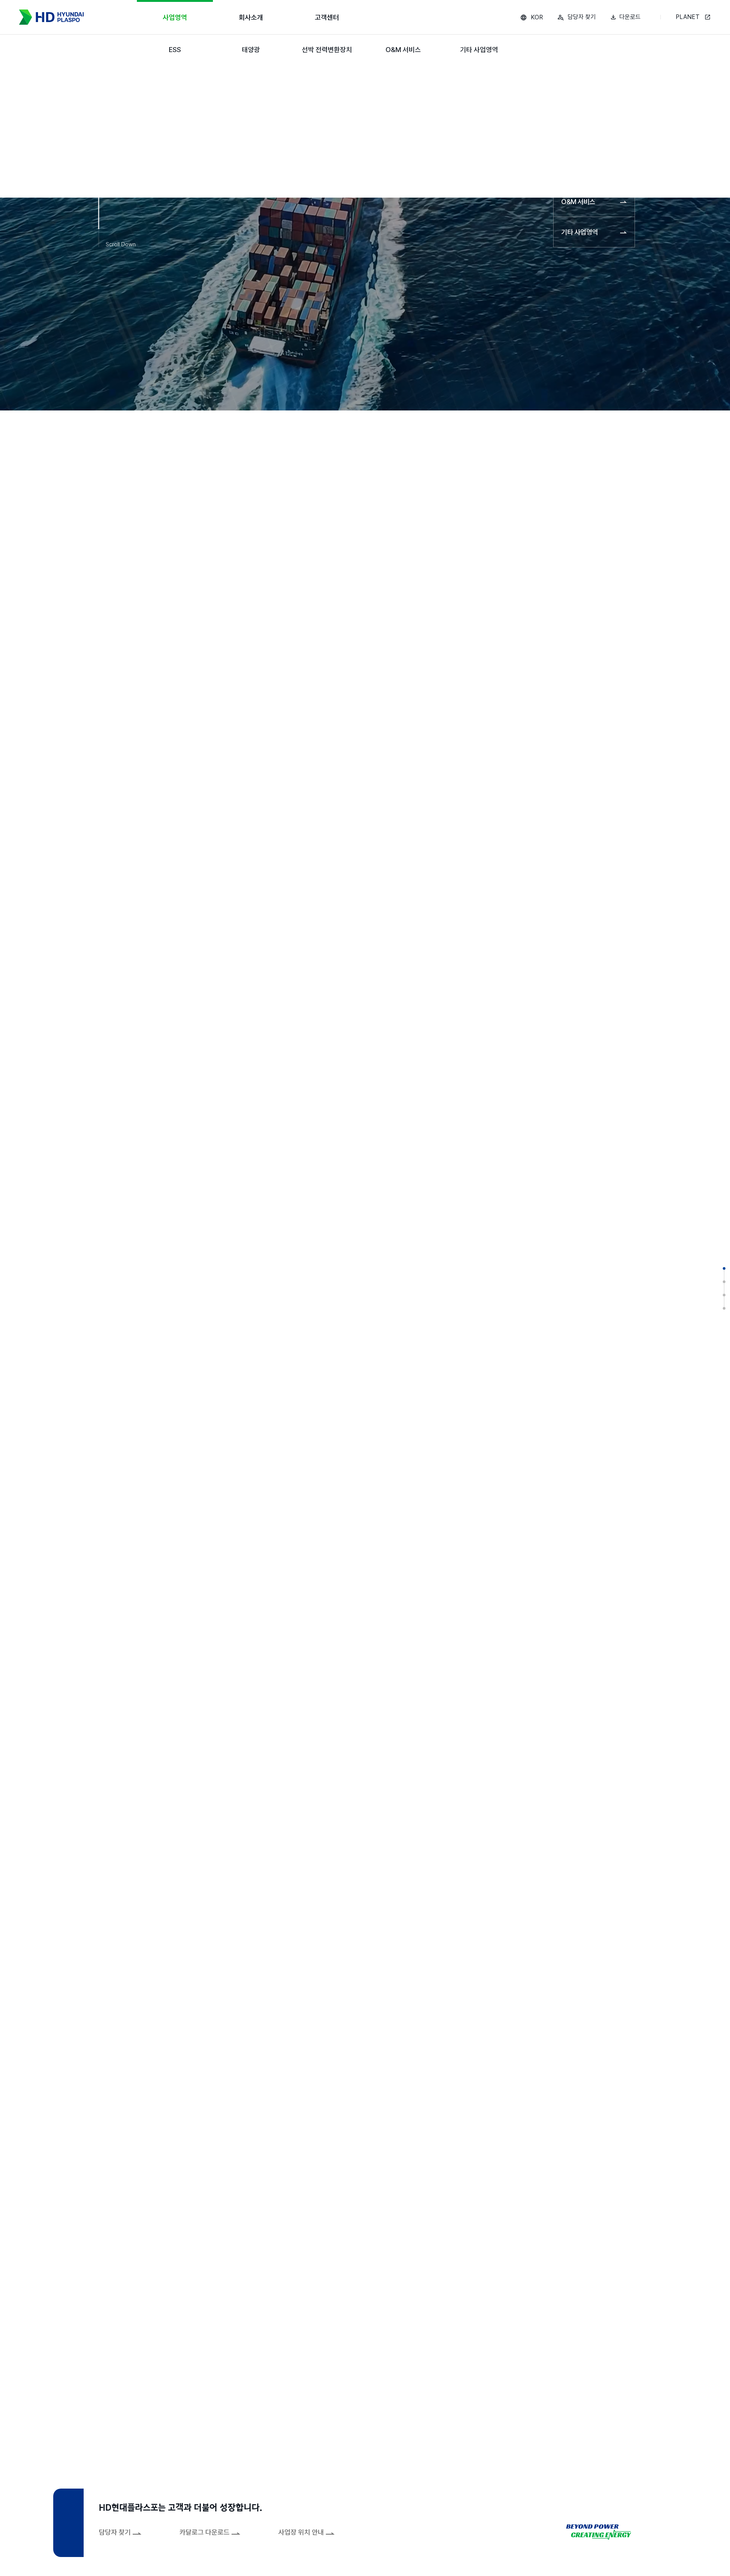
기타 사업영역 (479, 50)
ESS (175, 50)
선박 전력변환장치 (327, 50)
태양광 (251, 50)
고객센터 (327, 17)
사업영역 (175, 17)
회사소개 (251, 17)
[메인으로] (51, 17)
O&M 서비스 (403, 50)
